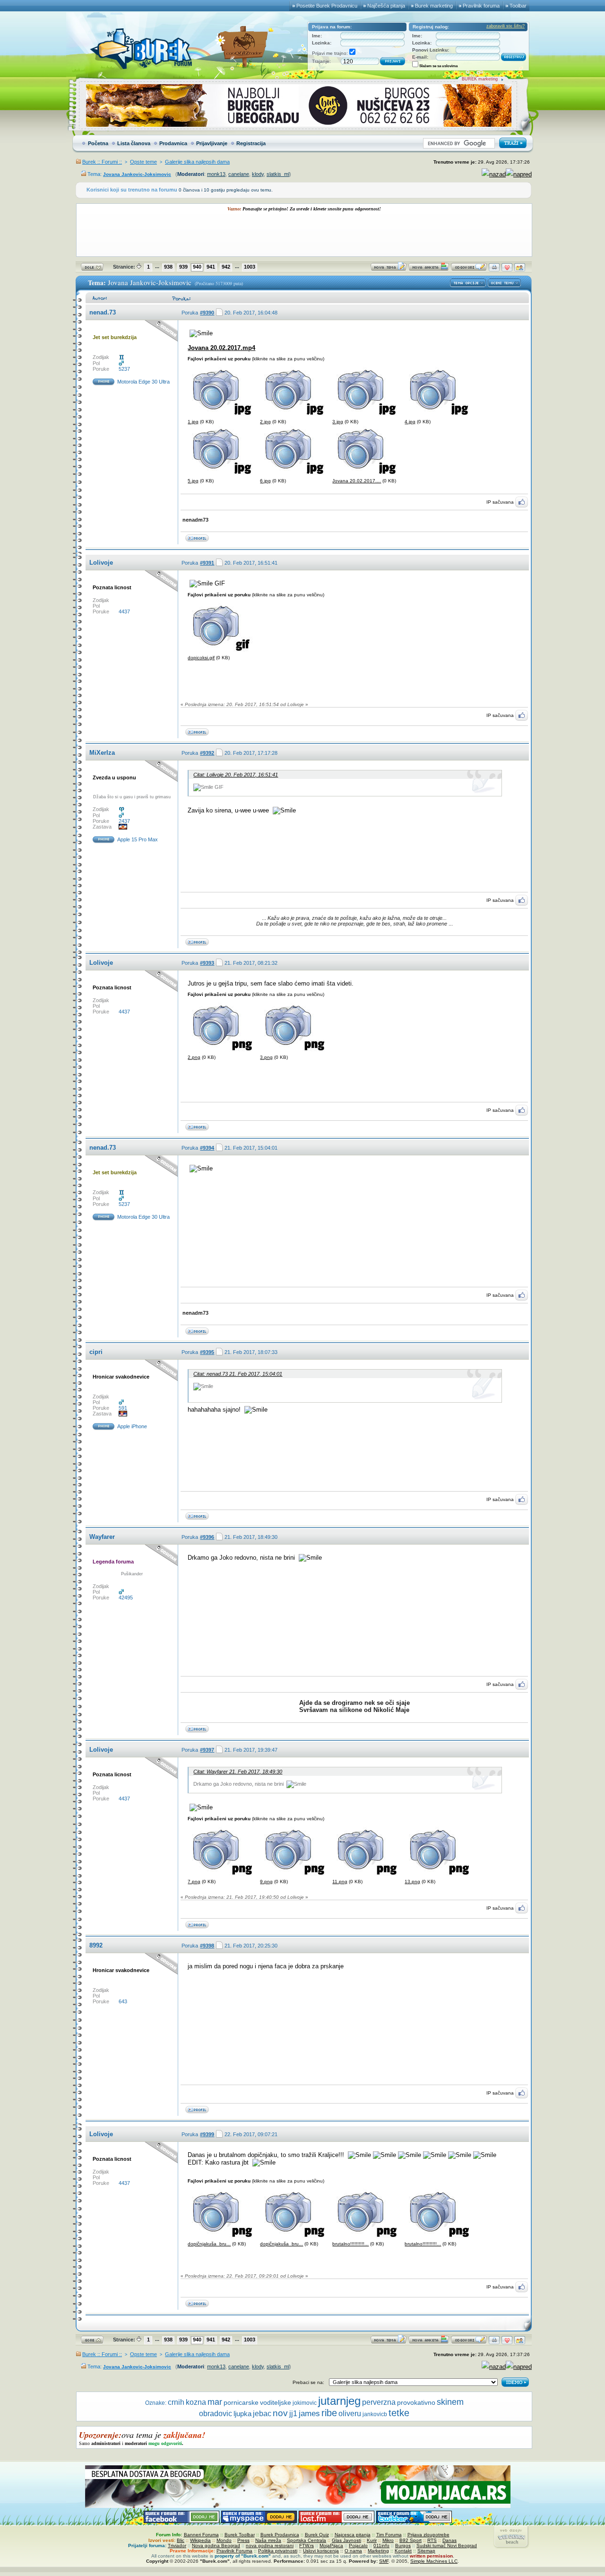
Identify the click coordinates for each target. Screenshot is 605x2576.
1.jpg (193, 422)
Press (243, 2540)
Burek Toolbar (240, 2535)
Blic (181, 2540)
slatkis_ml (278, 174)
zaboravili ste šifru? (506, 26)
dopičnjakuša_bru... (209, 2244)
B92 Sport (411, 2540)
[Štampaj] (494, 269)
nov (280, 2413)
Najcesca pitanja (353, 2535)
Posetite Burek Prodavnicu (327, 6)
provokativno (416, 2403)
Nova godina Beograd (216, 2545)
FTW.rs (307, 2545)
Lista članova (134, 143)
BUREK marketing (480, 79)
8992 (96, 1945)
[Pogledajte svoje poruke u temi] (520, 269)
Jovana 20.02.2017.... (357, 481)
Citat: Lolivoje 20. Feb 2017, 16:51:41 (236, 775)
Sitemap (426, 2551)
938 (168, 267)
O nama (353, 2551)
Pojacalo (358, 2545)
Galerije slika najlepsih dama (197, 162)
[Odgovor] (469, 269)
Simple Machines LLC (434, 2561)
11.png (340, 1882)
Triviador (177, 2545)
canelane (239, 174)
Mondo (224, 2540)
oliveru (350, 2414)
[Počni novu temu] (389, 269)
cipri (96, 1352)
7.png (194, 1882)
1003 (250, 267)
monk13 (216, 174)
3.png (266, 1057)
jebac (262, 2413)
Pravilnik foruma (481, 6)
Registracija (251, 143)
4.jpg (410, 422)
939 (183, 267)
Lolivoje (101, 563)
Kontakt (403, 2551)
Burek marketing (434, 6)
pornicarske (241, 2403)
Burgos (403, 2545)
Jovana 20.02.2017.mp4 (221, 348)
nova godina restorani (270, 2545)
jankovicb (375, 2414)
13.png (412, 1882)
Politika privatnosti (278, 2551)
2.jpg (265, 422)
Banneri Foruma (201, 2535)
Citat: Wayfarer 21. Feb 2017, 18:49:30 (238, 1772)
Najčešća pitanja (386, 6)
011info (381, 2545)
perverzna (379, 2402)
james (309, 2414)
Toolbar (518, 6)
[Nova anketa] (429, 269)
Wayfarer (102, 1537)
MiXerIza (102, 753)
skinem (450, 2402)
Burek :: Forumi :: (102, 162)
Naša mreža (268, 2540)
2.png (194, 1057)
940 (197, 267)
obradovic (216, 2414)
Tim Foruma (389, 2535)
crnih (176, 2402)
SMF (384, 2561)
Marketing (378, 2551)
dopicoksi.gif (201, 658)
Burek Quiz (317, 2535)
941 (211, 267)
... (157, 266)
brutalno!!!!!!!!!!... (350, 2244)
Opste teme (143, 162)
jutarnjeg (339, 2401)
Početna (98, 143)
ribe (329, 2413)
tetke (399, 2413)
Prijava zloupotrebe (428, 2535)
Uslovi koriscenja (321, 2551)
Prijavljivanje (212, 143)
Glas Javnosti (346, 2540)
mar (215, 2402)
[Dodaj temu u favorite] (507, 269)
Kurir (372, 2540)
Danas (449, 2540)
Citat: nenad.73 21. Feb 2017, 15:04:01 (238, 1374)
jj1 (293, 2414)
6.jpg (265, 481)
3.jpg (338, 422)
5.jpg (193, 481)
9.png (266, 1882)
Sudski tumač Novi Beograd (447, 2545)
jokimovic (305, 2403)
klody (258, 174)
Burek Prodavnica (280, 2535)
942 (226, 267)
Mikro (388, 2540)
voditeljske (276, 2403)
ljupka (242, 2414)
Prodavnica (173, 143)
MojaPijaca (331, 2545)
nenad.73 (103, 312)
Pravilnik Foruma (234, 2551)
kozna (196, 2402)
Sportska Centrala (307, 2540)
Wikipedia (200, 2540)
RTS (432, 2540)
